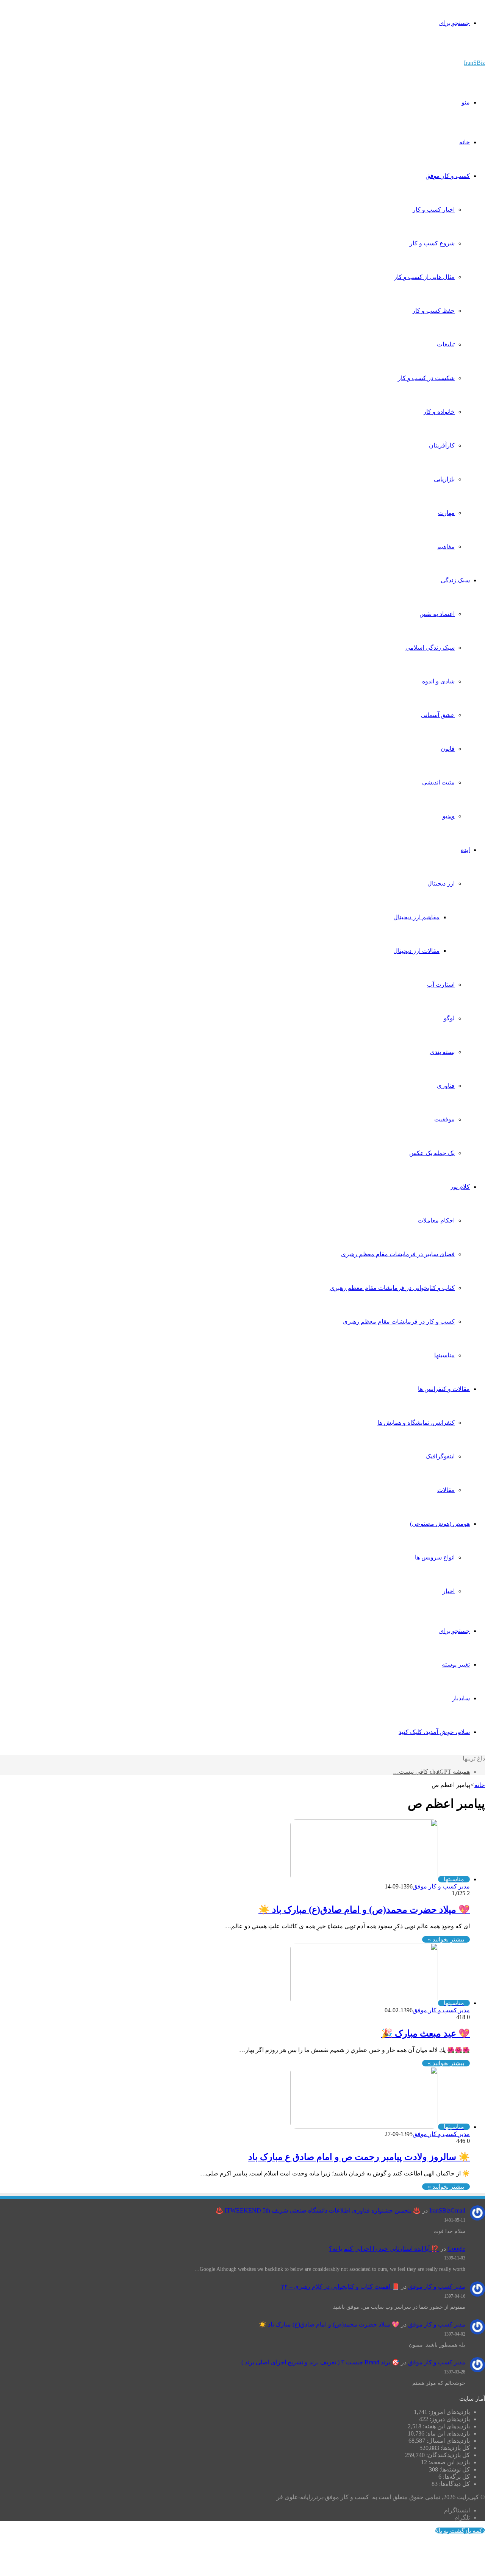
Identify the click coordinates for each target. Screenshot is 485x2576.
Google (456, 2249)
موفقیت (444, 1119)
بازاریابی (444, 479)
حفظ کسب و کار (433, 311)
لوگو (449, 1018)
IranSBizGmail (447, 2210)
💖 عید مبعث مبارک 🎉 (426, 2033)
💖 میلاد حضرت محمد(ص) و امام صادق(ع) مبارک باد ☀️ (364, 1910)
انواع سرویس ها (435, 1557)
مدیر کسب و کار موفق (441, 1886)
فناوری (446, 1086)
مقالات (446, 1490)
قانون (448, 749)
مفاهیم (446, 547)
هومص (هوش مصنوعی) (440, 1524)
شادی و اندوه (438, 681)
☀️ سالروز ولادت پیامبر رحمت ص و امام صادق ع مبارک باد (359, 2157)
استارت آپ (441, 985)
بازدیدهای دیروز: (449, 2419)
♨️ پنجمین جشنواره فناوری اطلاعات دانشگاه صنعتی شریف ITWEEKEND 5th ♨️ (318, 2210)
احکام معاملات (436, 1220)
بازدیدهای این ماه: (447, 2433)
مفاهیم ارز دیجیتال (416, 917)
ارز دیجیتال (441, 883)
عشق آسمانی (438, 715)
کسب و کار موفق (448, 176)
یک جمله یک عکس (432, 1153)
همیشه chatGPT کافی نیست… (431, 1772)
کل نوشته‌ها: (454, 2469)
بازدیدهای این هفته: (446, 2426)
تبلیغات (446, 344)
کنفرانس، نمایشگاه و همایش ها (416, 1423)
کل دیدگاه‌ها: (454, 2484)
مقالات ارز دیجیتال (416, 951)
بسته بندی (442, 1052)
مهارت (446, 513)
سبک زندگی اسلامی (430, 648)
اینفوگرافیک (440, 1456)
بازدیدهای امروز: (449, 2412)
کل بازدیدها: (454, 2448)
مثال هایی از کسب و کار (424, 277)
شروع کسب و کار (432, 243)
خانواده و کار (439, 412)
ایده (465, 850)
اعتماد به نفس (437, 614)
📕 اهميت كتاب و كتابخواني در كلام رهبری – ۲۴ (340, 2287)
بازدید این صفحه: (448, 2462)
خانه (465, 142)
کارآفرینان (442, 445)
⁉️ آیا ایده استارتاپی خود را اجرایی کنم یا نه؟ (384, 2249)
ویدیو (449, 816)
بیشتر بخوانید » (446, 1939)
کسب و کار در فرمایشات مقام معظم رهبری (399, 1322)
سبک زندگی (455, 580)
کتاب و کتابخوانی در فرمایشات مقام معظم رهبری (392, 1288)
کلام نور (460, 1187)
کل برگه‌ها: (456, 2477)
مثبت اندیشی (438, 782)
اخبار (449, 1591)
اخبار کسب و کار (434, 210)
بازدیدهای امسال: (447, 2441)
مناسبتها (444, 1355)
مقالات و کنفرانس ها (444, 1389)
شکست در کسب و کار (426, 378)
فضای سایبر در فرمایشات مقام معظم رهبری (398, 1254)
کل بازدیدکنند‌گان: (447, 2455)
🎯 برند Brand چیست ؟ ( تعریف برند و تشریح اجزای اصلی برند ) (320, 2362)
